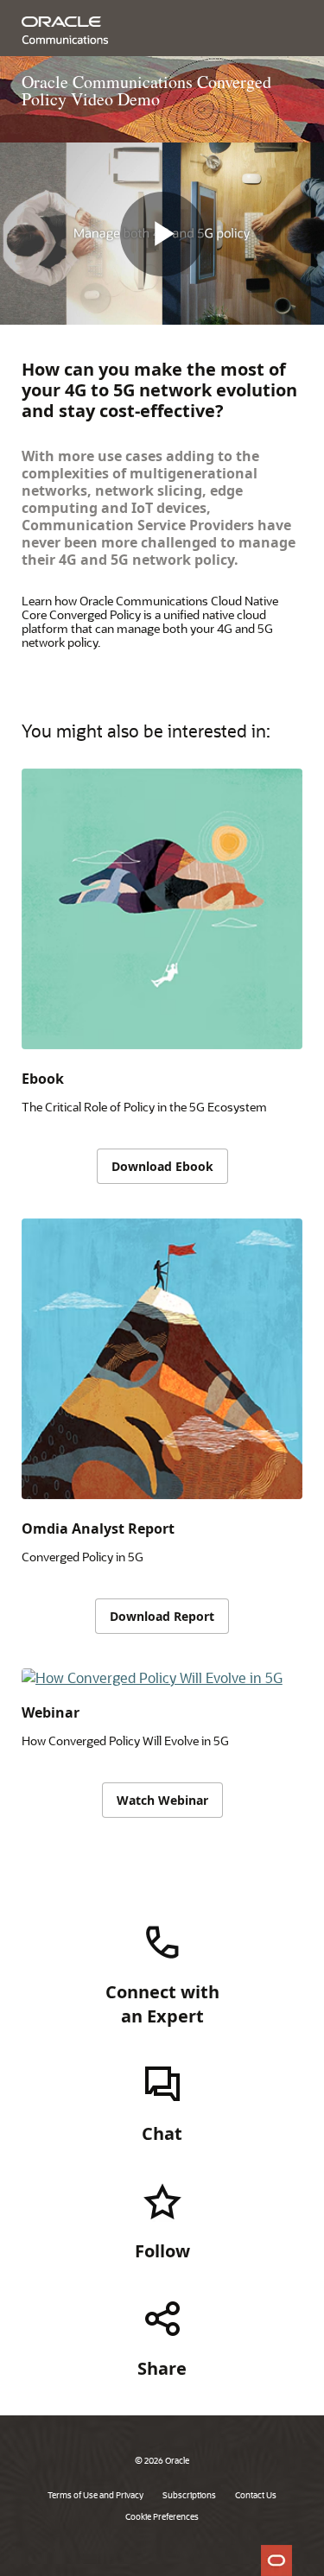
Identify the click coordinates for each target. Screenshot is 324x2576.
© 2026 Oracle (162, 2460)
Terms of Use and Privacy (95, 2495)
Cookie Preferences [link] (162, 2516)
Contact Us (256, 2495)
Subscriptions (189, 2495)
